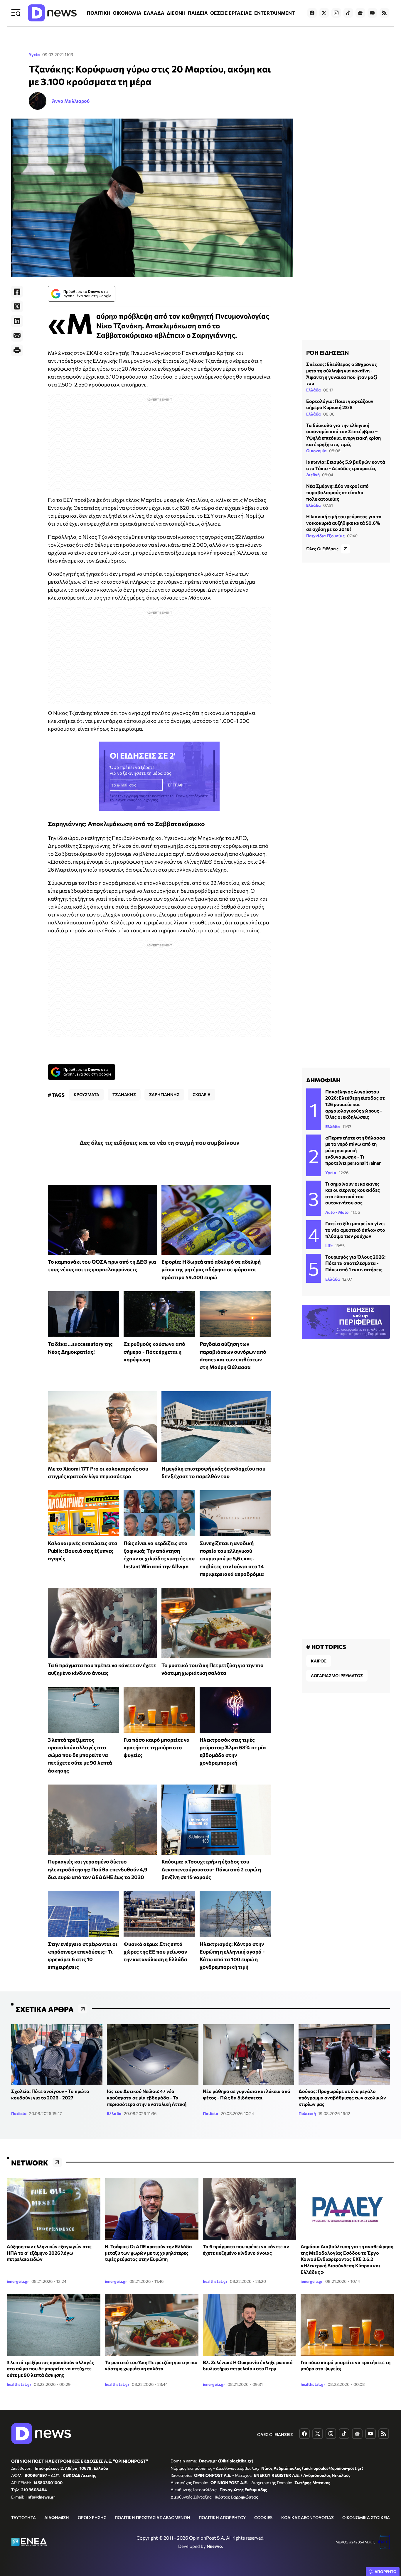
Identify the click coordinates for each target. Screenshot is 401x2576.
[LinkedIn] (17, 321)
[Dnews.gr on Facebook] (312, 13)
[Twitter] (17, 306)
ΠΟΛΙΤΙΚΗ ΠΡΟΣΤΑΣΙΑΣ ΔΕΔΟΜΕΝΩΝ (153, 2517)
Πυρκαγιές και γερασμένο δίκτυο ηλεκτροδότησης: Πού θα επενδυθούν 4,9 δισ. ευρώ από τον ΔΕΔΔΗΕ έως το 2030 (98, 1869)
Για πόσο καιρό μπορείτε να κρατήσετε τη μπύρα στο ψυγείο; (157, 1747)
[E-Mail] (17, 336)
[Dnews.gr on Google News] (360, 13)
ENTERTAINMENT (274, 13)
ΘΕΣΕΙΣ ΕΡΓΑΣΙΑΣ (231, 13)
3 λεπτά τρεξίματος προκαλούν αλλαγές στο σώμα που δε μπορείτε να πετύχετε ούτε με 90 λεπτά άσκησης (80, 1755)
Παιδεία (19, 2113)
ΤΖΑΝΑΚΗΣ (124, 1094)
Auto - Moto (337, 1212)
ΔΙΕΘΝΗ (176, 13)
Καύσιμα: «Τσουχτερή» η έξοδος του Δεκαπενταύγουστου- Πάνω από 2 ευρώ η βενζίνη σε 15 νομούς (211, 1869)
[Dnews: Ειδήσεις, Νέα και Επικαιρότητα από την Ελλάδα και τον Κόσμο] (52, 13)
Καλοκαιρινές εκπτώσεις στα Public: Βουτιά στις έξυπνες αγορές (83, 1551)
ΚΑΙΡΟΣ (319, 1661)
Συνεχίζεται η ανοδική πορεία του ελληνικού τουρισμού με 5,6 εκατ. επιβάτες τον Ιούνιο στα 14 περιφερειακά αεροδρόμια (232, 1558)
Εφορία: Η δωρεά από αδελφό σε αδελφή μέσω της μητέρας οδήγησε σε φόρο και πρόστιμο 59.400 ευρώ (211, 1269)
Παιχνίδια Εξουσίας (325, 536)
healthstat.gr (215, 2281)
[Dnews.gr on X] (324, 13)
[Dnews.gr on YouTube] (372, 13)
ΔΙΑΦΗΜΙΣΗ (57, 2517)
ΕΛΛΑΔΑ (154, 13)
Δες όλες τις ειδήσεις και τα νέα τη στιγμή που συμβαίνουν (160, 1142)
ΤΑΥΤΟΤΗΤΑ (23, 2517)
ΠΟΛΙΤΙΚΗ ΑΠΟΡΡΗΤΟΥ (222, 2517)
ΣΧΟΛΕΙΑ (202, 1094)
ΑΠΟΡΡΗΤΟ (386, 2572)
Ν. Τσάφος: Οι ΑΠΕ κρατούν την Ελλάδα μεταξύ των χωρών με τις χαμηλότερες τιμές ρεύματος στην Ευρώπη (148, 2253)
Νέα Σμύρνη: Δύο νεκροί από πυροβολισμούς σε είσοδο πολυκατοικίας (337, 492)
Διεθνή (313, 475)
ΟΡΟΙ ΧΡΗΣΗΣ (92, 2517)
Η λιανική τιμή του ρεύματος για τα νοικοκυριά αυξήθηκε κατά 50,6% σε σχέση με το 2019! (344, 523)
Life (329, 1246)
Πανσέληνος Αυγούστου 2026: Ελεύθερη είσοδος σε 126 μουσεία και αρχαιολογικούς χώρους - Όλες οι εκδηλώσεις (355, 1104)
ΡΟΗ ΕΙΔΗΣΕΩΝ (327, 352)
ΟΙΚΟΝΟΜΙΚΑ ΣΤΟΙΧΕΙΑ (366, 2517)
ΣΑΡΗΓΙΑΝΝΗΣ (164, 1094)
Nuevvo (214, 2546)
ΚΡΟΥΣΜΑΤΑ (86, 1094)
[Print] (17, 350)
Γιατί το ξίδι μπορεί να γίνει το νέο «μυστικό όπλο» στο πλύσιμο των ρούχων (355, 1230)
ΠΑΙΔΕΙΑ (198, 13)
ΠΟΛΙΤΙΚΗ (99, 13)
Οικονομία (316, 451)
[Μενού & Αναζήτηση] (16, 13)
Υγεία (34, 54)
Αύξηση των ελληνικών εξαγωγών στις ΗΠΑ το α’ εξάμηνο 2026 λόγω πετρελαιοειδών (49, 2253)
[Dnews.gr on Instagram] (336, 13)
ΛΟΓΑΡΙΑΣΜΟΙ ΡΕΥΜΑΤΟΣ (337, 1676)
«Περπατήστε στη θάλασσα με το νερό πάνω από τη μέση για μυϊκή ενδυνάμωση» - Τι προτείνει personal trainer (355, 1150)
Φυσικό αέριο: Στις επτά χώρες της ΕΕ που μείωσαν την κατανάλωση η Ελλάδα (155, 1952)
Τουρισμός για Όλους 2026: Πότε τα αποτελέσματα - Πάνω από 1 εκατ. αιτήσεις (355, 1263)
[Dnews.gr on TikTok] (348, 13)
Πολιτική (307, 2113)
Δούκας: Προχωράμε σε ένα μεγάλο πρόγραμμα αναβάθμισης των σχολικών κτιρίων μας (342, 2097)
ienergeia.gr (18, 2281)
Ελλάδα (314, 390)
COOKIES (263, 2517)
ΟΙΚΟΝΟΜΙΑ (127, 13)
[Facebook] (17, 292)
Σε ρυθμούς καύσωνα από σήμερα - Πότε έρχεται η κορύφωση (154, 1352)
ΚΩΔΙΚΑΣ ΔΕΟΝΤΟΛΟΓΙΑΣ (308, 2517)
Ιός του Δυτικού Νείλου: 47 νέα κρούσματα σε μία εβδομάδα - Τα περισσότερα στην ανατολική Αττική (147, 2097)
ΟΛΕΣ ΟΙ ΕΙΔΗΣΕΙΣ (275, 2434)
